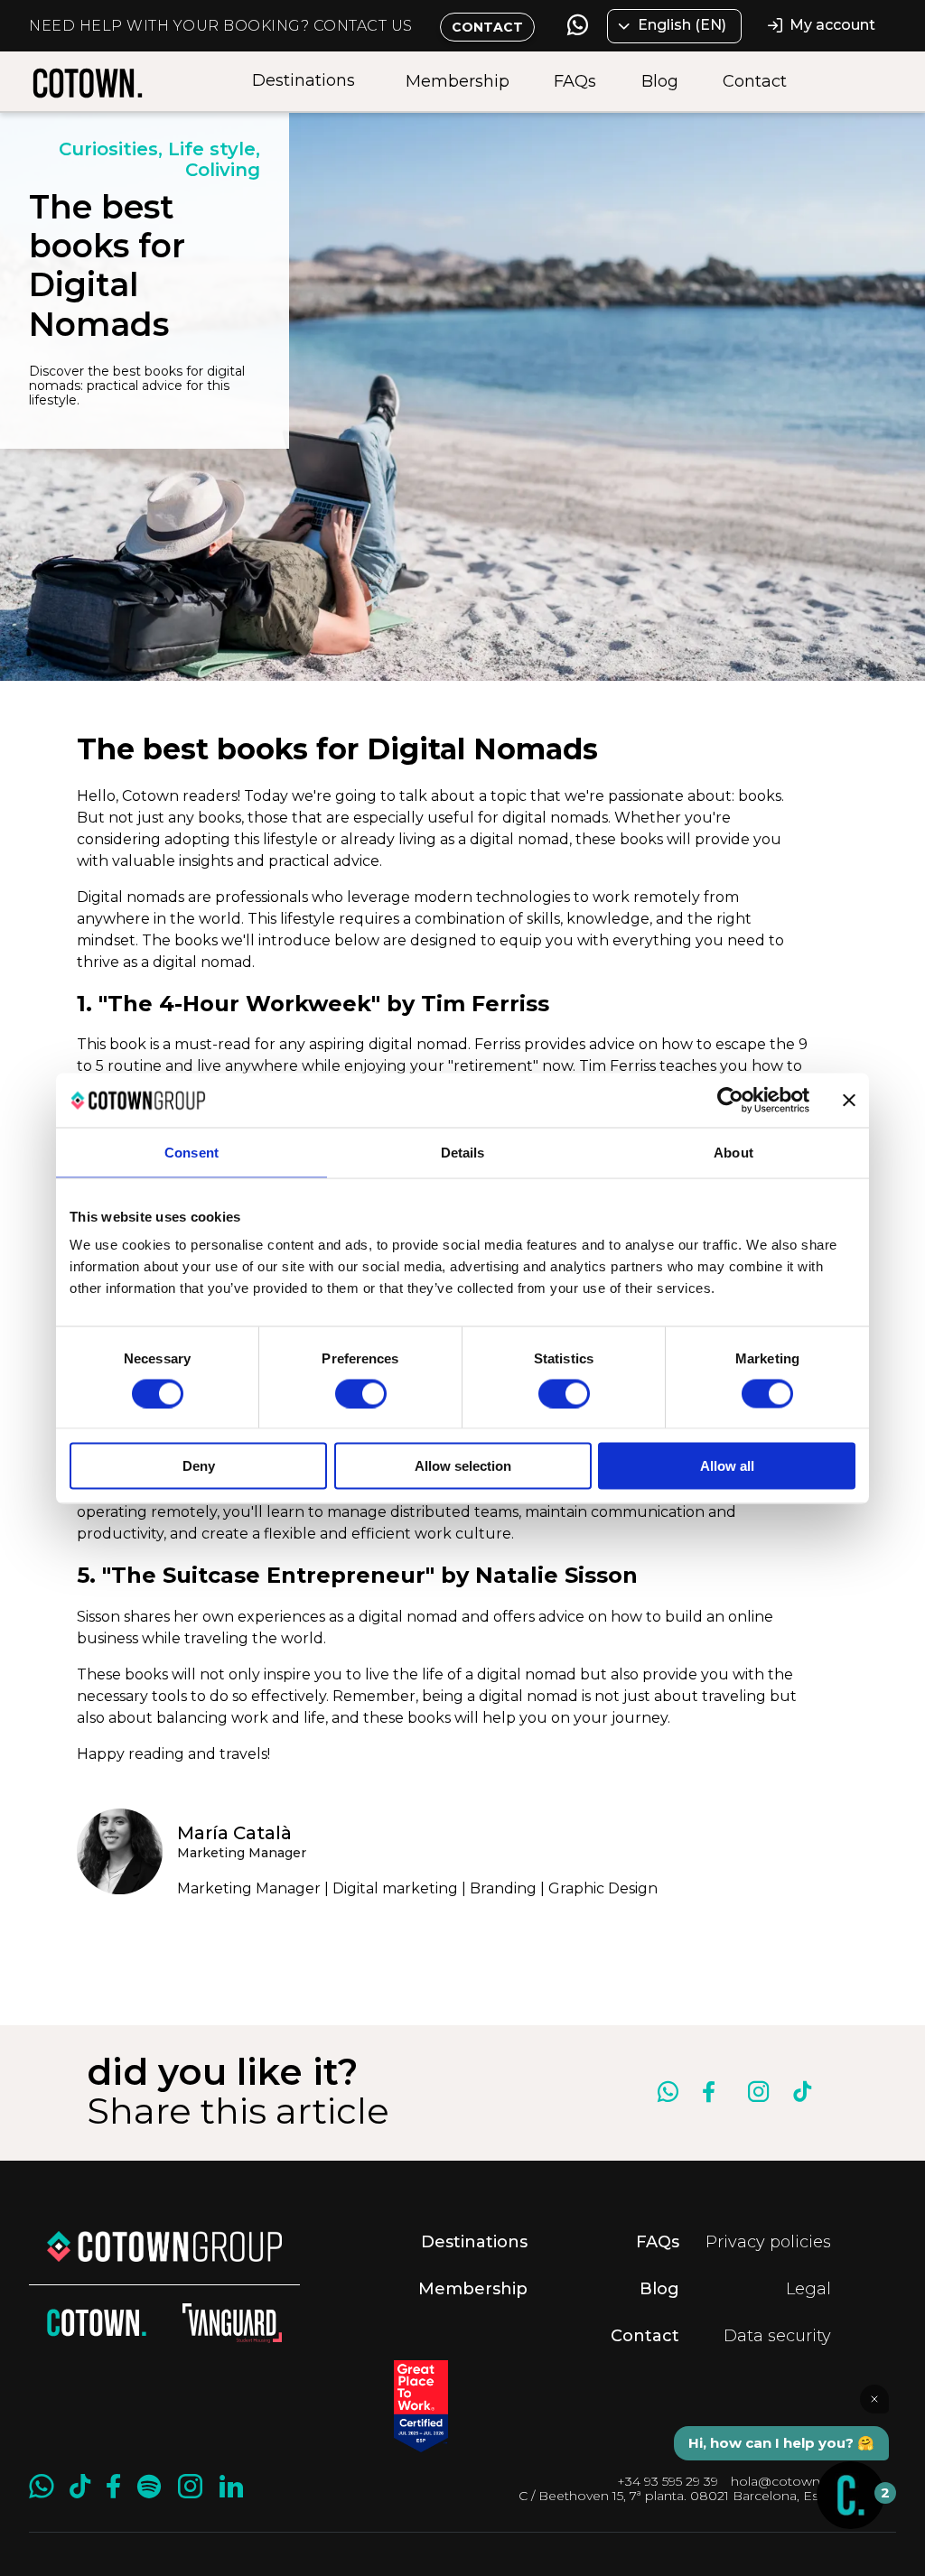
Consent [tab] (192, 1152)
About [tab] (733, 1152)
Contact (487, 27)
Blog (660, 81)
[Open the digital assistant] (850, 2495)
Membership (458, 81)
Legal (808, 2289)
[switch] (361, 1393)
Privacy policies (768, 2242)
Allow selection (463, 1466)
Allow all (727, 1466)
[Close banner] (849, 1100)
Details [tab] (463, 1152)
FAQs (575, 81)
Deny (199, 1466)
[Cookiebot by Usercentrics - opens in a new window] (730, 1100)
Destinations (304, 81)
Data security (777, 2336)
